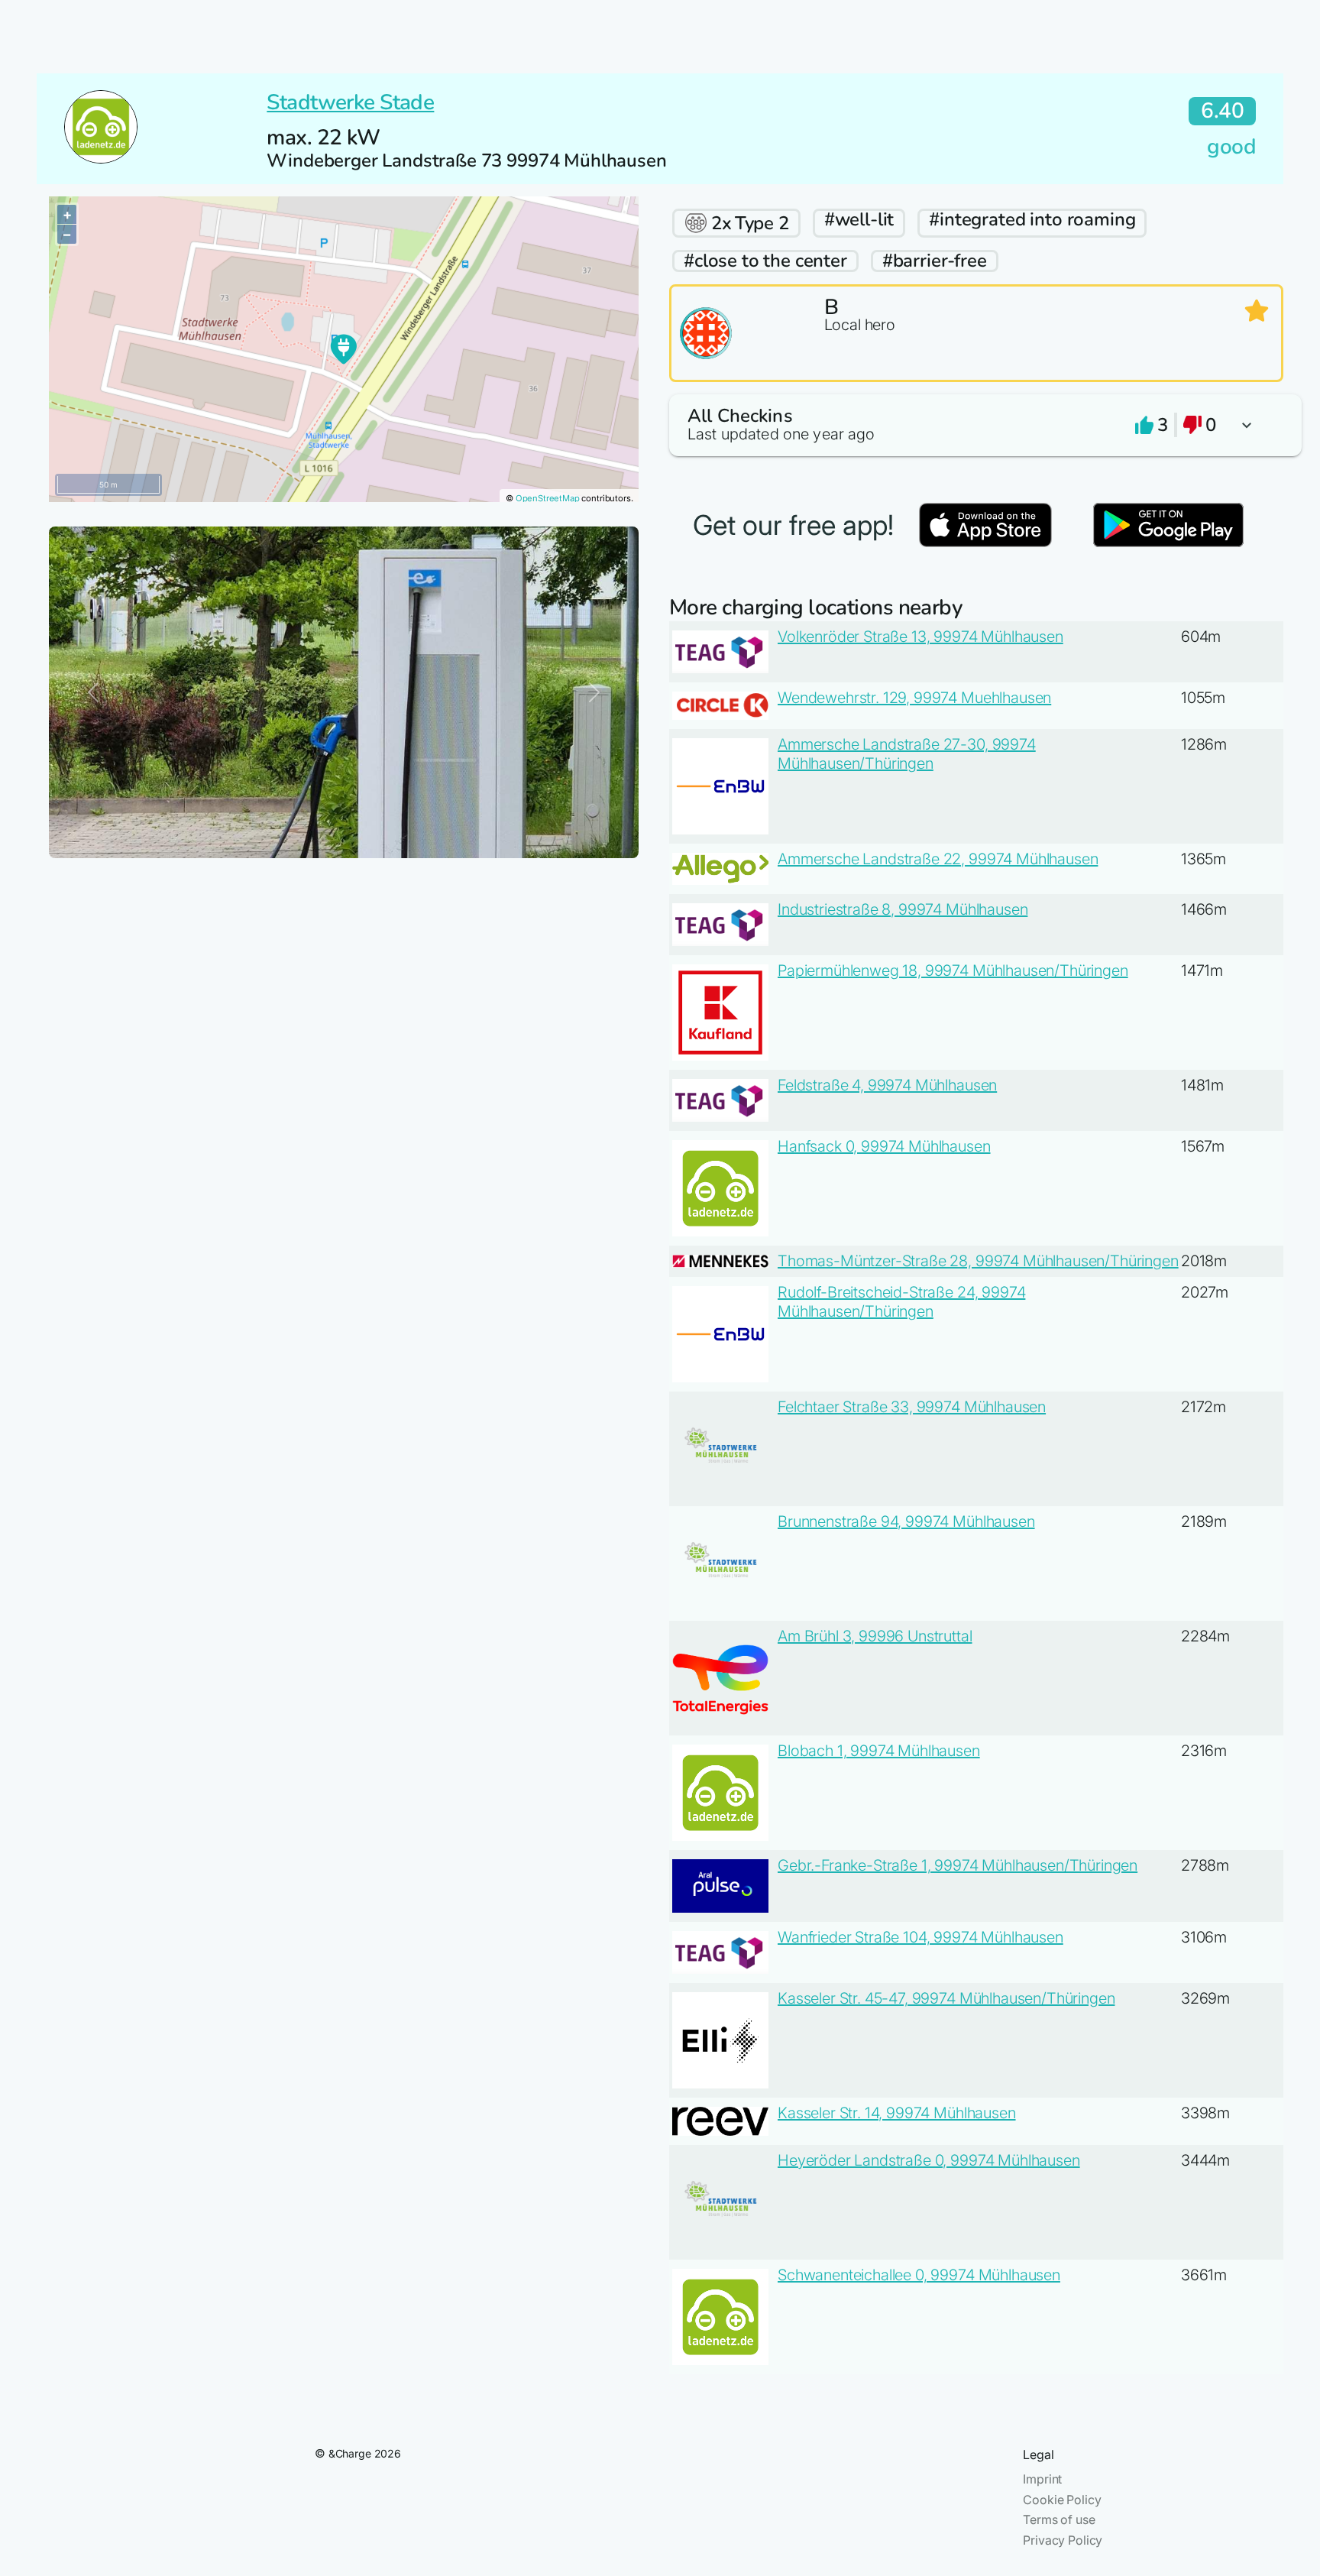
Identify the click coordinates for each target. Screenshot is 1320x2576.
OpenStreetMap (548, 498)
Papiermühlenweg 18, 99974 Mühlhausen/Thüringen (953, 970)
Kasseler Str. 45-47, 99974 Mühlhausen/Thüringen (946, 1998)
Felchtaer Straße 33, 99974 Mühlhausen (912, 1407)
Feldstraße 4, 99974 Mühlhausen (887, 1085)
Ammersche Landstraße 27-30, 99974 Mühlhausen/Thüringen (907, 754)
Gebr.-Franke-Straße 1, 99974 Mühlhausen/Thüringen (958, 1865)
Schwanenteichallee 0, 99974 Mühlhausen (919, 2275)
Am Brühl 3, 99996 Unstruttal (875, 1636)
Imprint (1042, 2479)
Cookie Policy (1062, 2500)
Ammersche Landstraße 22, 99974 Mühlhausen (938, 859)
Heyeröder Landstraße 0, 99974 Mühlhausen (929, 2160)
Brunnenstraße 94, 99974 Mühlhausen (906, 1521)
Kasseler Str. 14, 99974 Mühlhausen (897, 2113)
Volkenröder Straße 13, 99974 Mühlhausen (920, 637)
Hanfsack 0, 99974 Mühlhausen (884, 1146)
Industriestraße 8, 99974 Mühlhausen (903, 909)
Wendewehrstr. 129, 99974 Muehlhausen (914, 698)
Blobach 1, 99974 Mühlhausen (879, 1751)
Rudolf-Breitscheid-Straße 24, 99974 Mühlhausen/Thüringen (901, 1302)
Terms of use (1059, 2519)
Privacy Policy (1063, 2540)
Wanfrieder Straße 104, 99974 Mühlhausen (920, 1937)
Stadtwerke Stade (350, 102)
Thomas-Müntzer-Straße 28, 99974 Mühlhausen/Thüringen (978, 1261)
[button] (976, 425)
